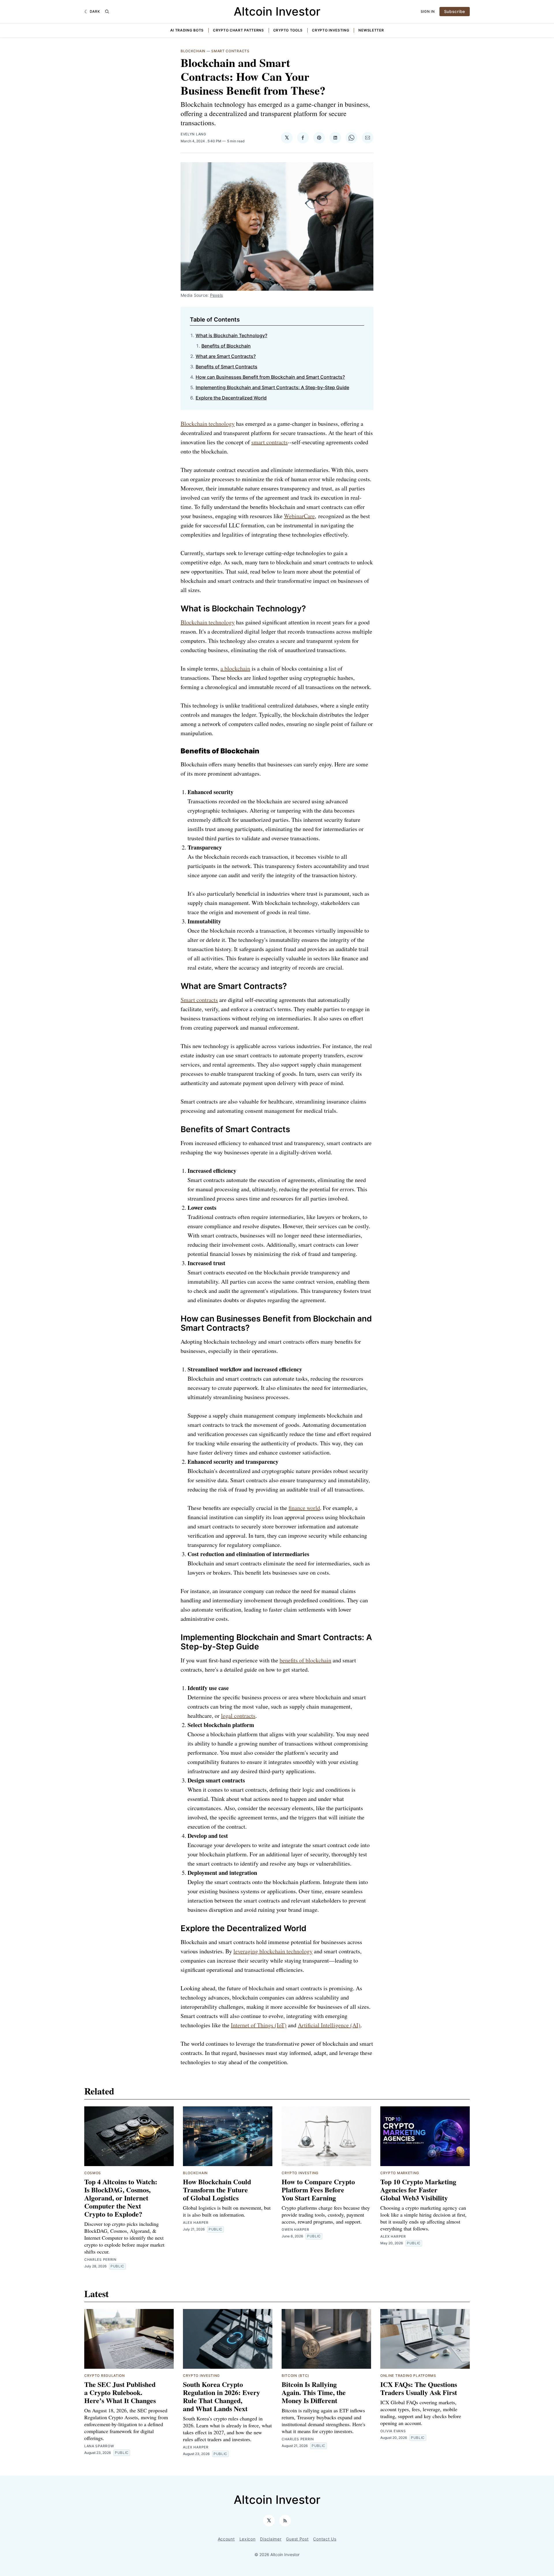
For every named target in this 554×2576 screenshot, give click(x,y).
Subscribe (277, 1298)
